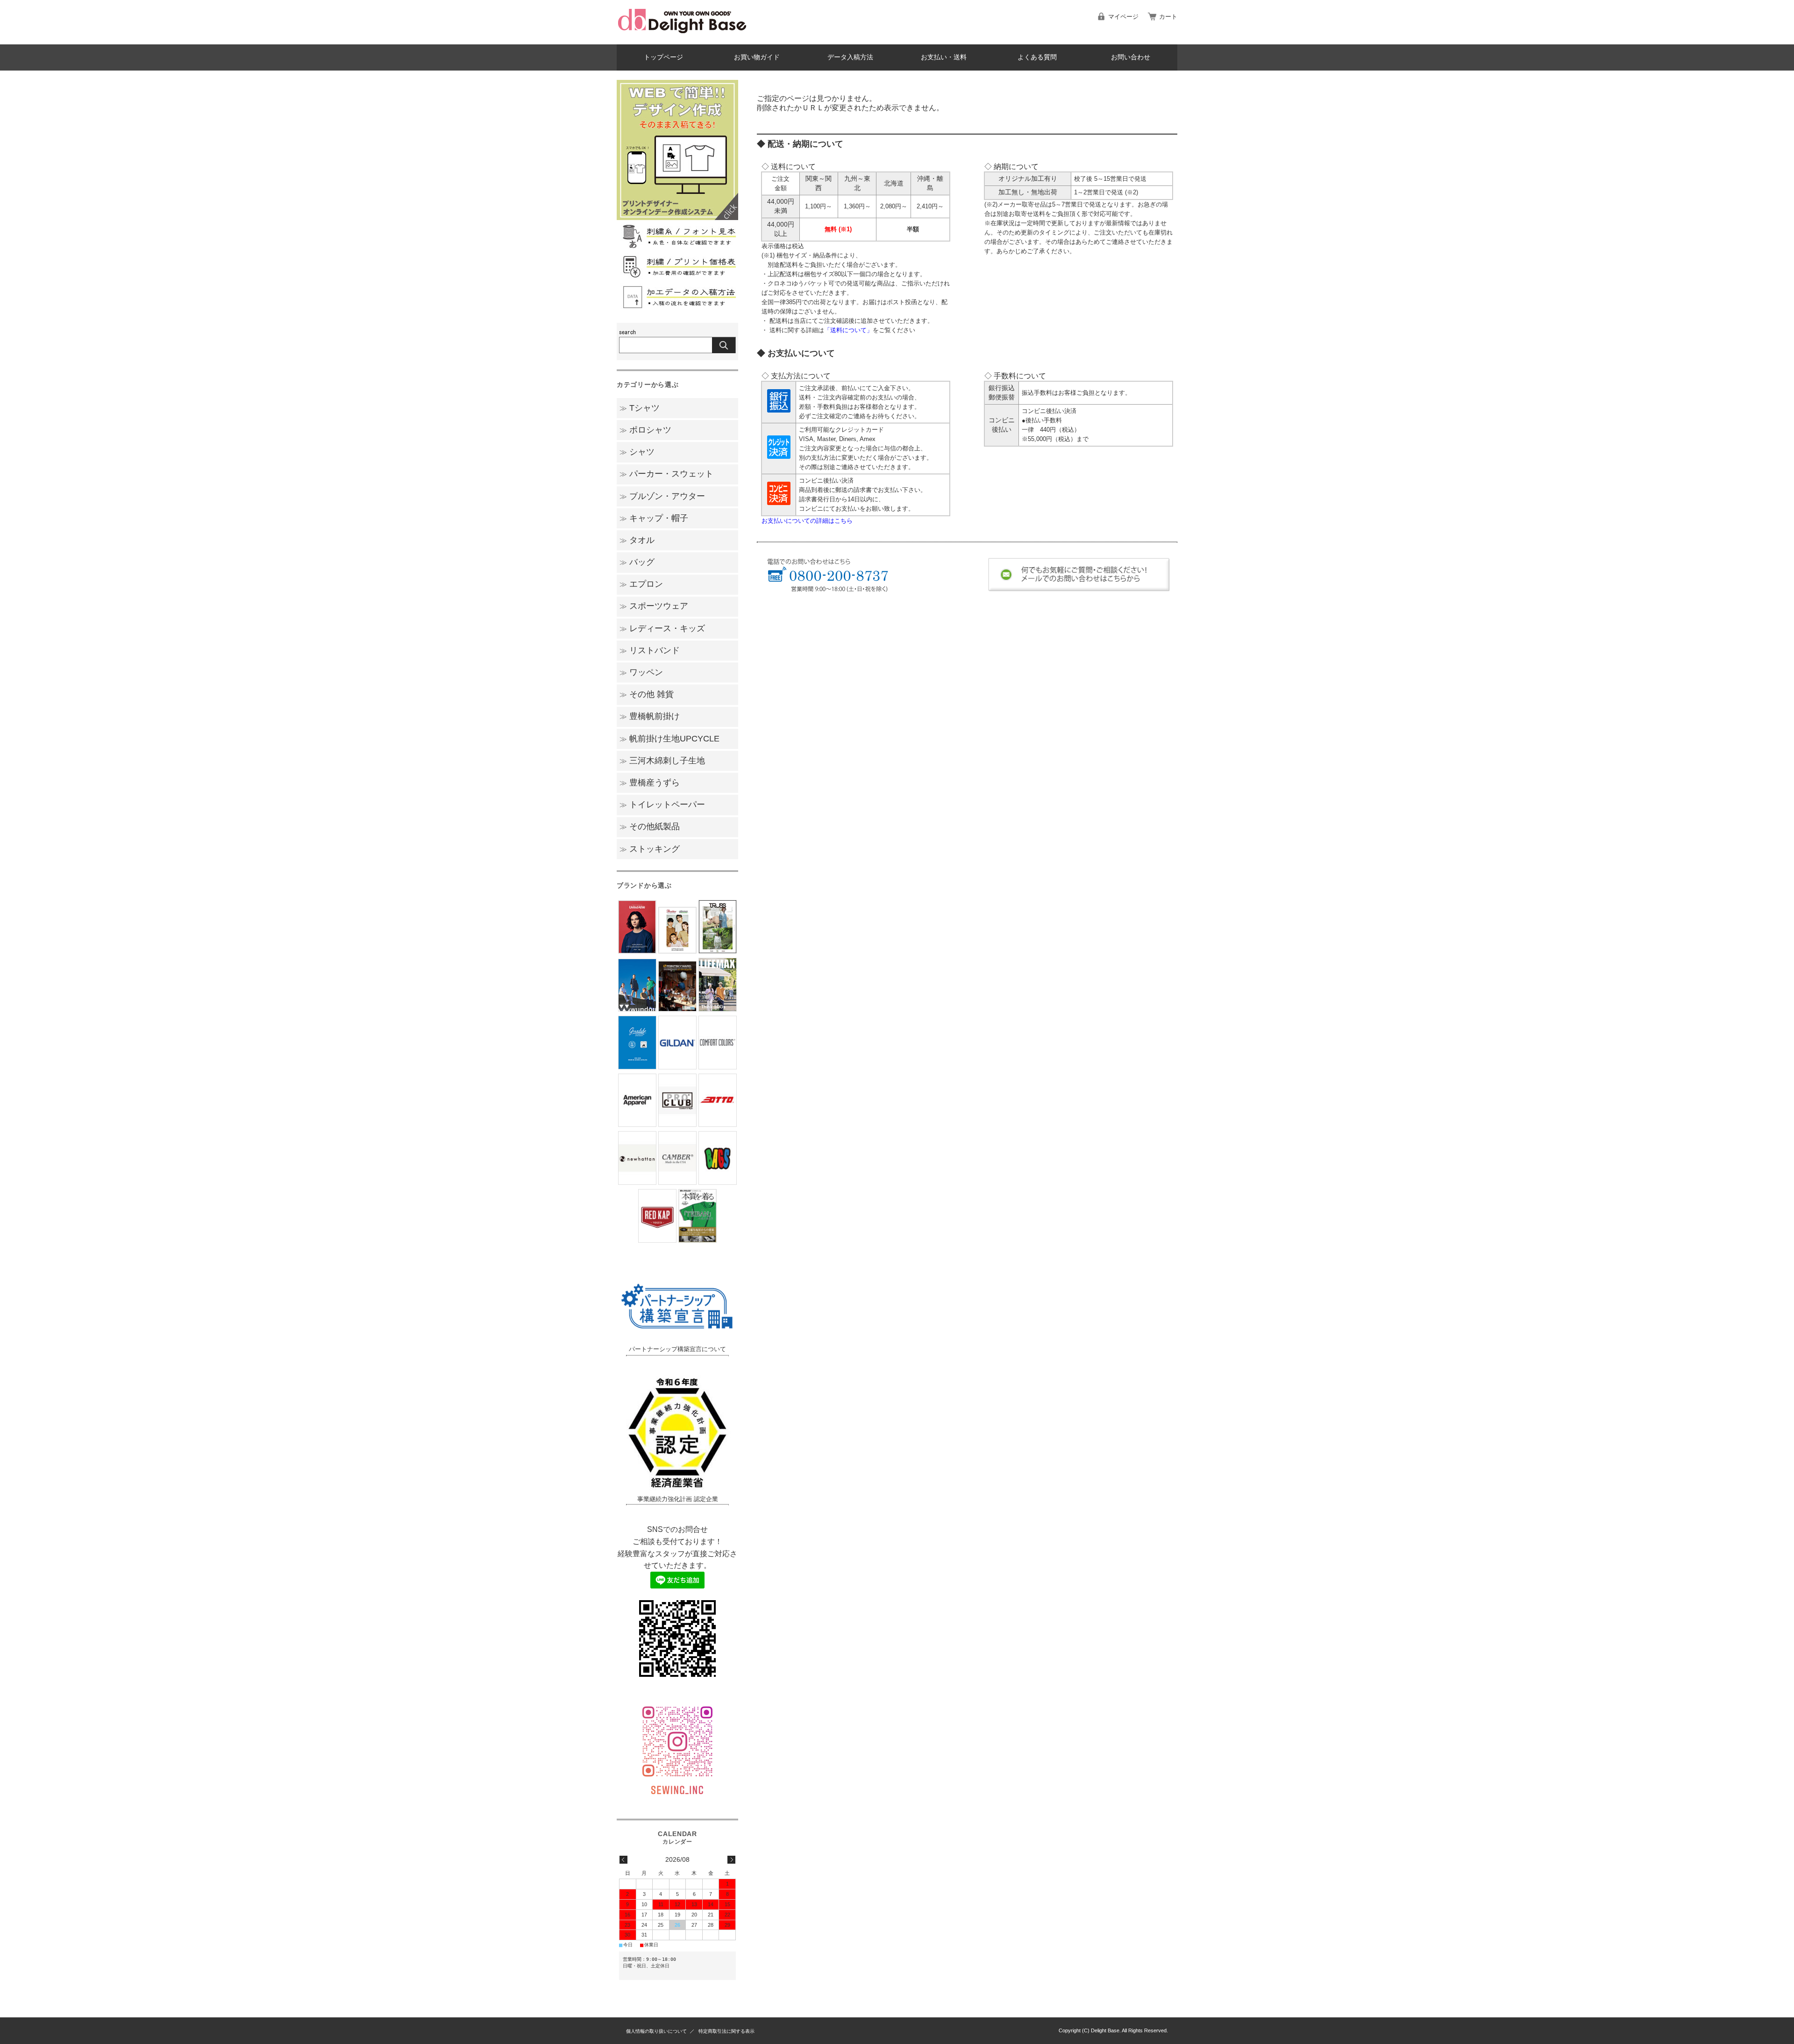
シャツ (637, 452)
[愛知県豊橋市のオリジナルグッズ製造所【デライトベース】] (682, 37)
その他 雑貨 (647, 694)
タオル (637, 540)
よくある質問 (1037, 57)
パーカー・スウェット (666, 474)
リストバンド (650, 650)
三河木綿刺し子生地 (662, 761)
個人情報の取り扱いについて (656, 2031)
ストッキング (650, 849)
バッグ (637, 562)
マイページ (1123, 17)
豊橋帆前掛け (650, 716)
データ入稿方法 (850, 57)
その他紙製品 (650, 826)
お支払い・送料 (944, 57)
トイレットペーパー (662, 805)
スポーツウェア (654, 606)
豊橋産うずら (650, 783)
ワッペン (641, 672)
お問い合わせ (1131, 57)
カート (1168, 17)
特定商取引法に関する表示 (726, 2031)
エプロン (641, 584)
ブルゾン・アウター (662, 496)
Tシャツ (640, 408)
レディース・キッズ (662, 628)
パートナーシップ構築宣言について (677, 1349)
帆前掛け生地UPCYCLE (669, 739)
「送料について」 (848, 330)
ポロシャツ (645, 430)
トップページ (663, 57)
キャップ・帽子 (654, 518)
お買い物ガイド (757, 57)
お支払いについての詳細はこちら (807, 521)
